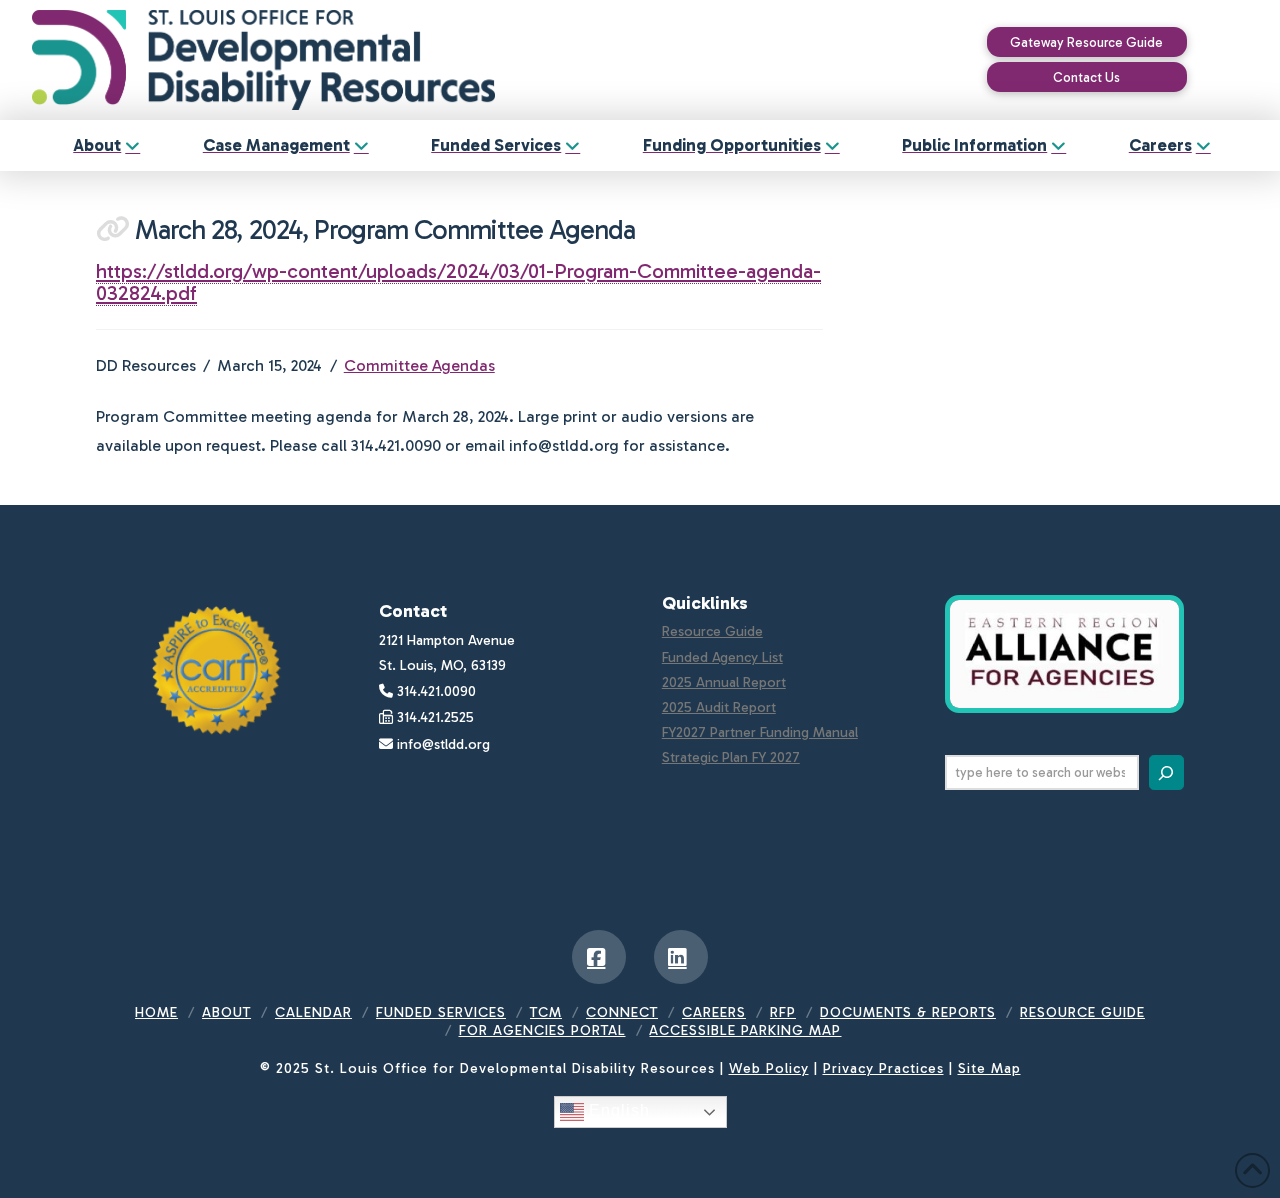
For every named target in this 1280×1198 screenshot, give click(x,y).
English (617, 1111)
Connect (622, 1012)
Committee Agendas (419, 365)
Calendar (313, 1012)
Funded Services (441, 1012)
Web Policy (769, 1068)
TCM (546, 1012)
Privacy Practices (883, 1068)
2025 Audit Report (719, 707)
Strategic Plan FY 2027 (731, 757)
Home (156, 1012)
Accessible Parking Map (745, 1030)
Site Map (989, 1068)
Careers (714, 1012)
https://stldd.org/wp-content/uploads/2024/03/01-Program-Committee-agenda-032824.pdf (458, 282)
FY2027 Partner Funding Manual (760, 732)
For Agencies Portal (542, 1030)
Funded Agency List (722, 657)
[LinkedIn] (681, 957)
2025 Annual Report (724, 682)
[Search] (1166, 772)
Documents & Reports (908, 1012)
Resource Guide (712, 631)
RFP (783, 1012)
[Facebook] (599, 957)
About (226, 1012)
